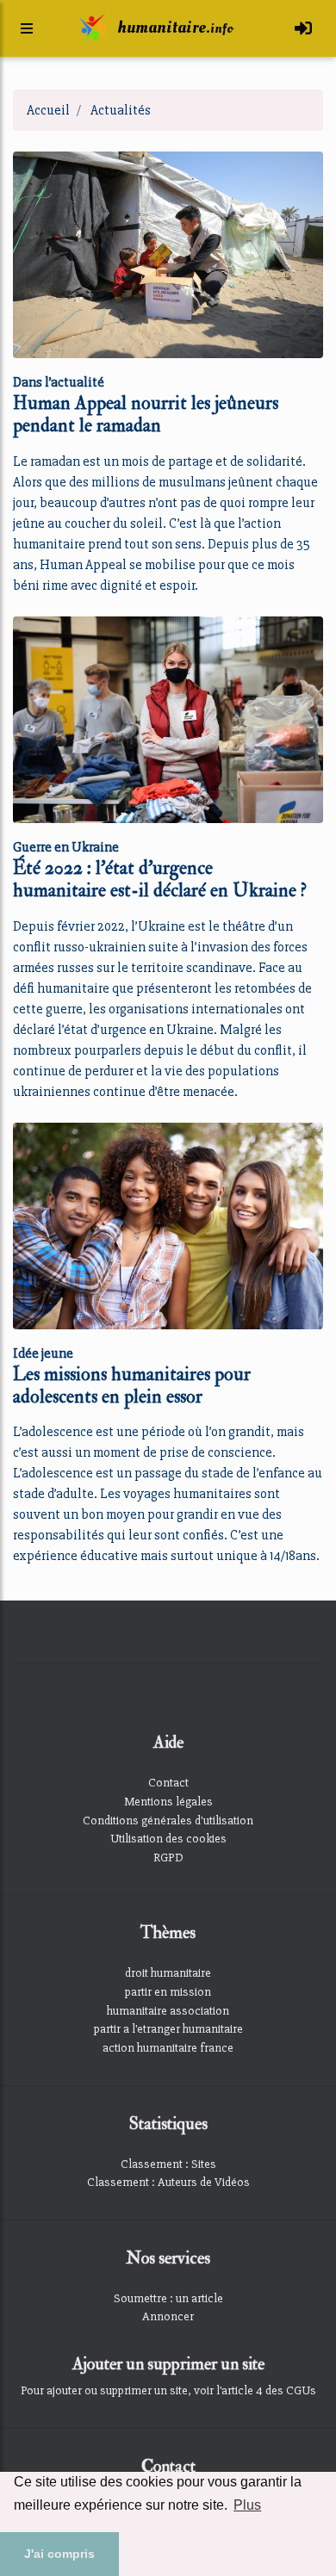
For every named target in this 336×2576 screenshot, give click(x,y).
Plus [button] (247, 2505)
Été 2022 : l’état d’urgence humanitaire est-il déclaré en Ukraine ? (160, 879)
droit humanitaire (168, 1973)
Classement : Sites (168, 2164)
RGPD (168, 1858)
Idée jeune (43, 1353)
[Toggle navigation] (303, 29)
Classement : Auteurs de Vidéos (168, 2182)
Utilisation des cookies (168, 1839)
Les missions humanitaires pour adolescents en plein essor (132, 1386)
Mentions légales (168, 1802)
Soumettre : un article (168, 2298)
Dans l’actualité (59, 382)
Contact (168, 1783)
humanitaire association (168, 2011)
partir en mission (168, 1992)
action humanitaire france (168, 2048)
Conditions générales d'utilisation (168, 1821)
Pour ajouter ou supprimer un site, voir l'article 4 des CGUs (168, 2390)
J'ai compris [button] (59, 2554)
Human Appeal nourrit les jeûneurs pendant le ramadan (146, 415)
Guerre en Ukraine (66, 847)
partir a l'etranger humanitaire (168, 2029)
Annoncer (168, 2316)
